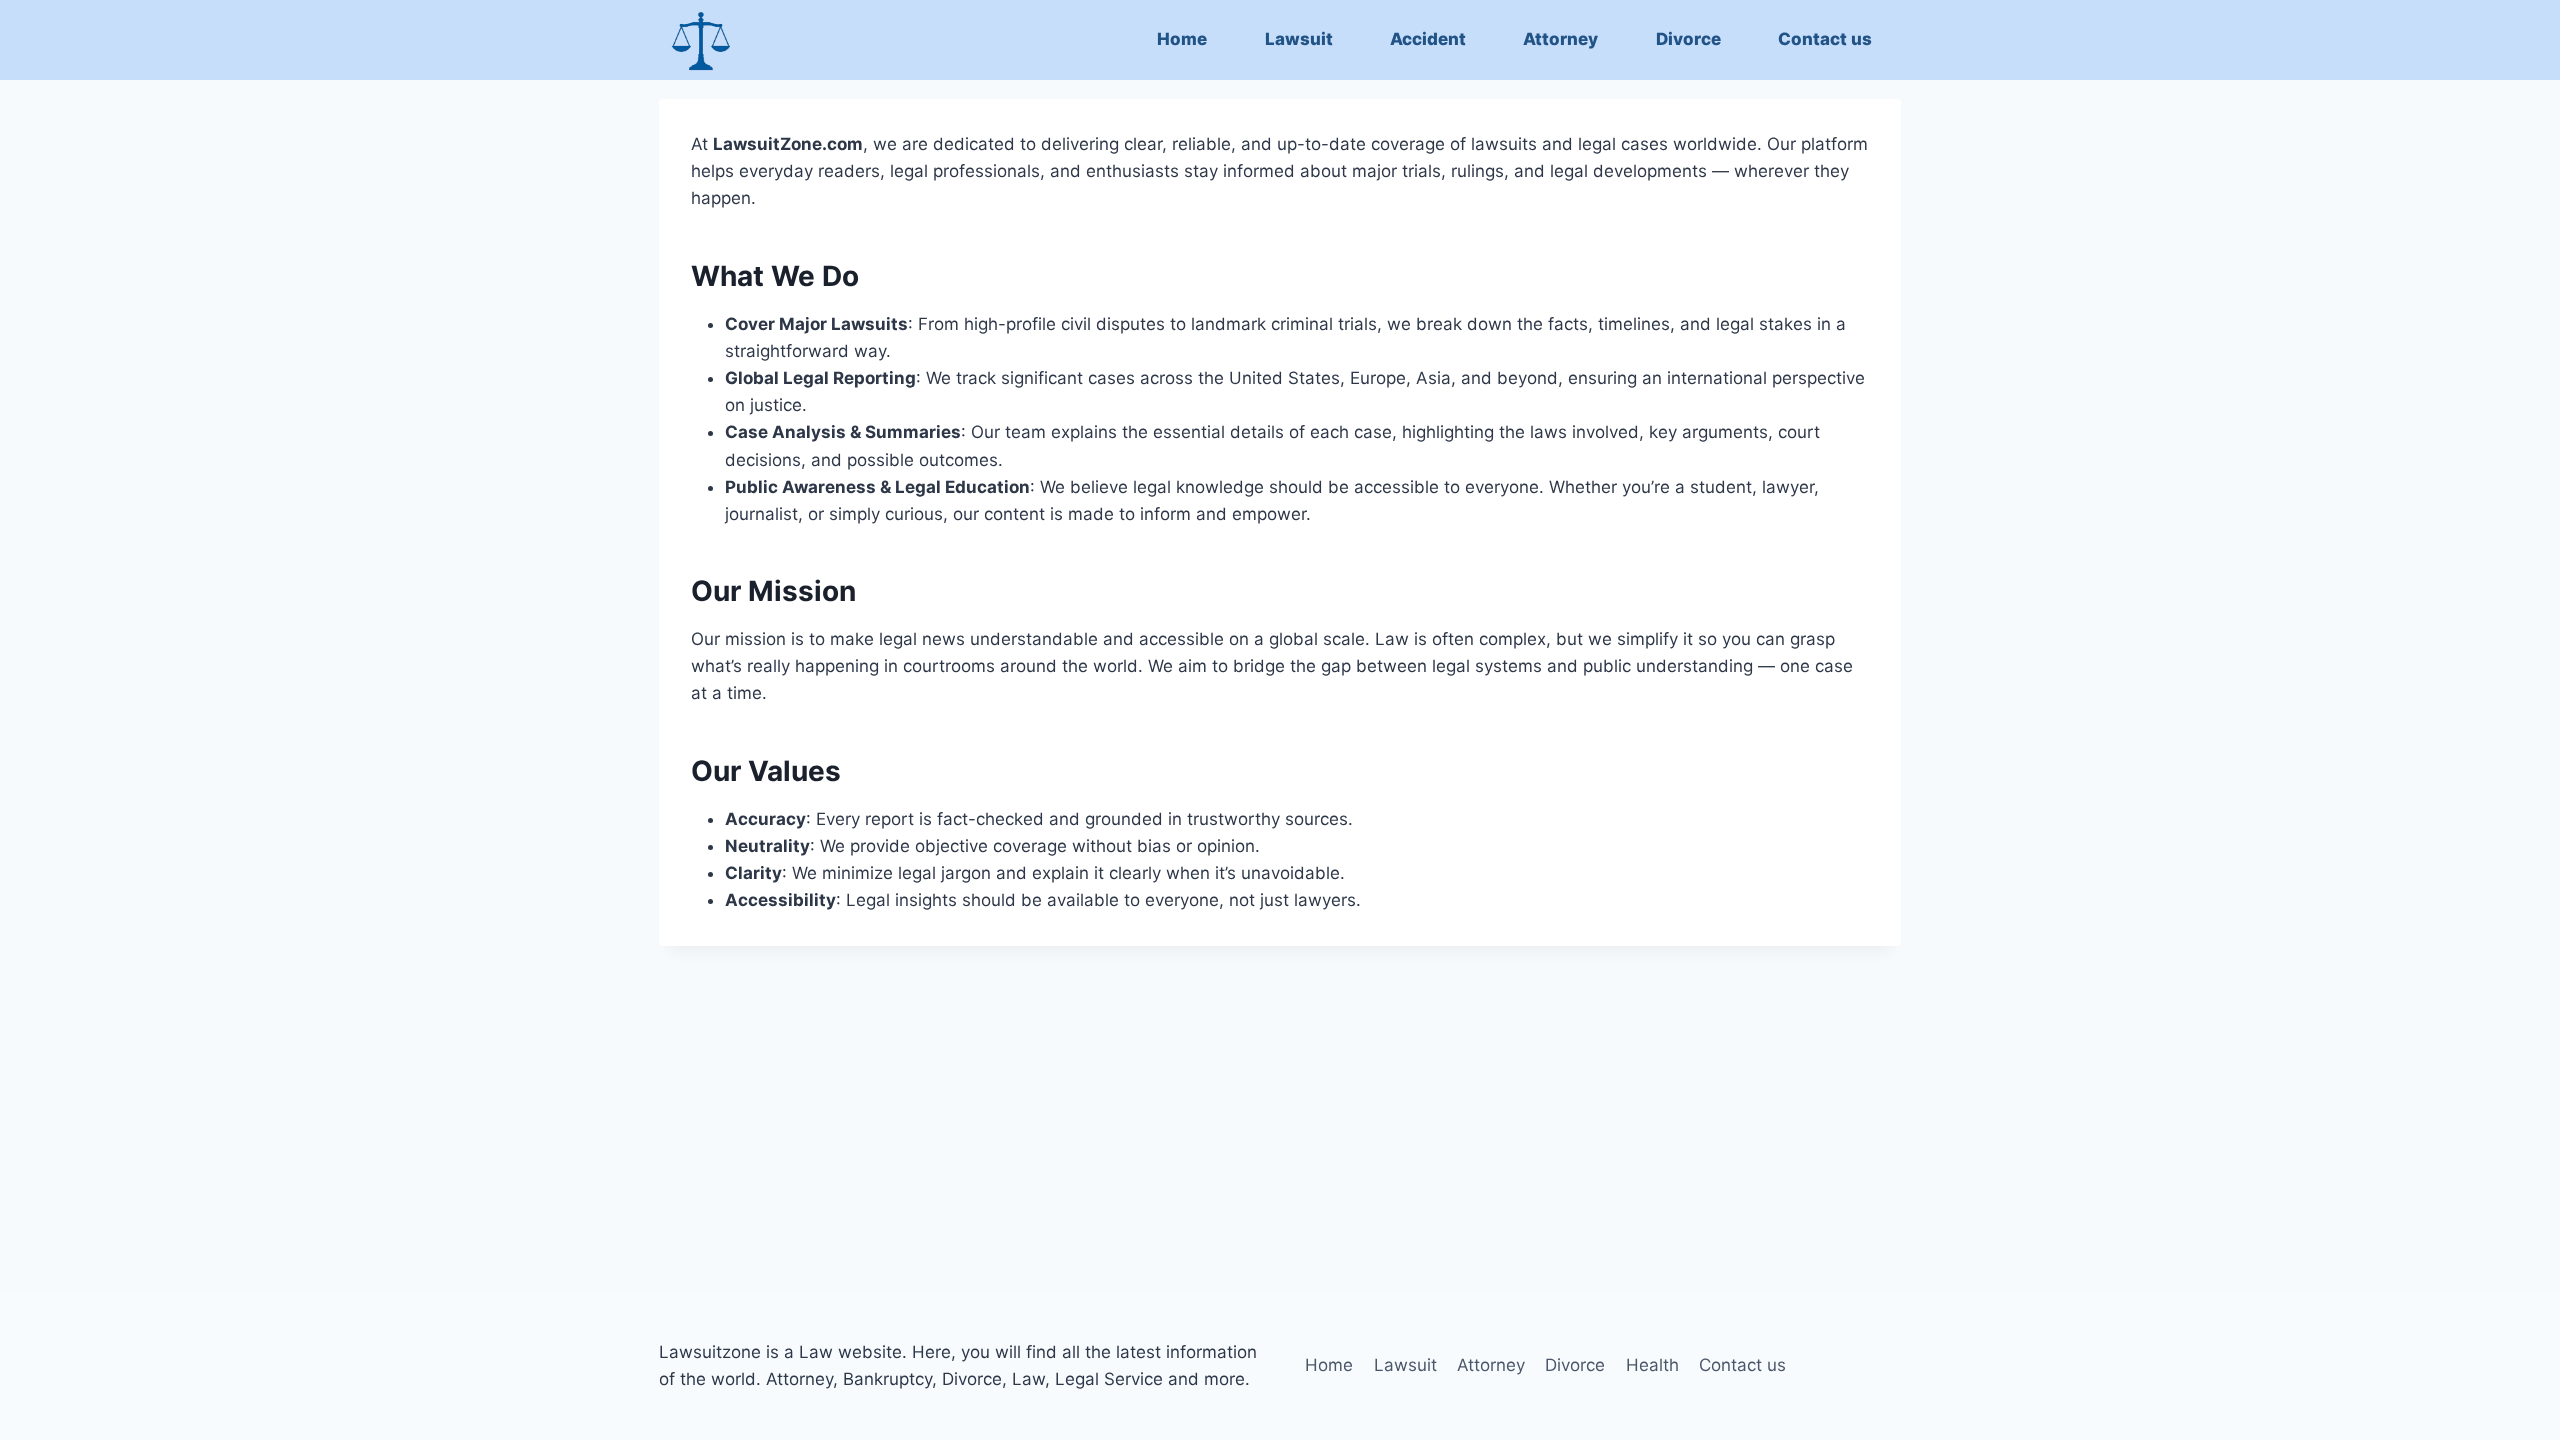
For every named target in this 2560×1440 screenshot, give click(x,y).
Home (1182, 39)
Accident (1428, 39)
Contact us (1825, 39)
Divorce (1688, 39)
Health (1652, 1365)
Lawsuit (1299, 39)
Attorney (1560, 39)
